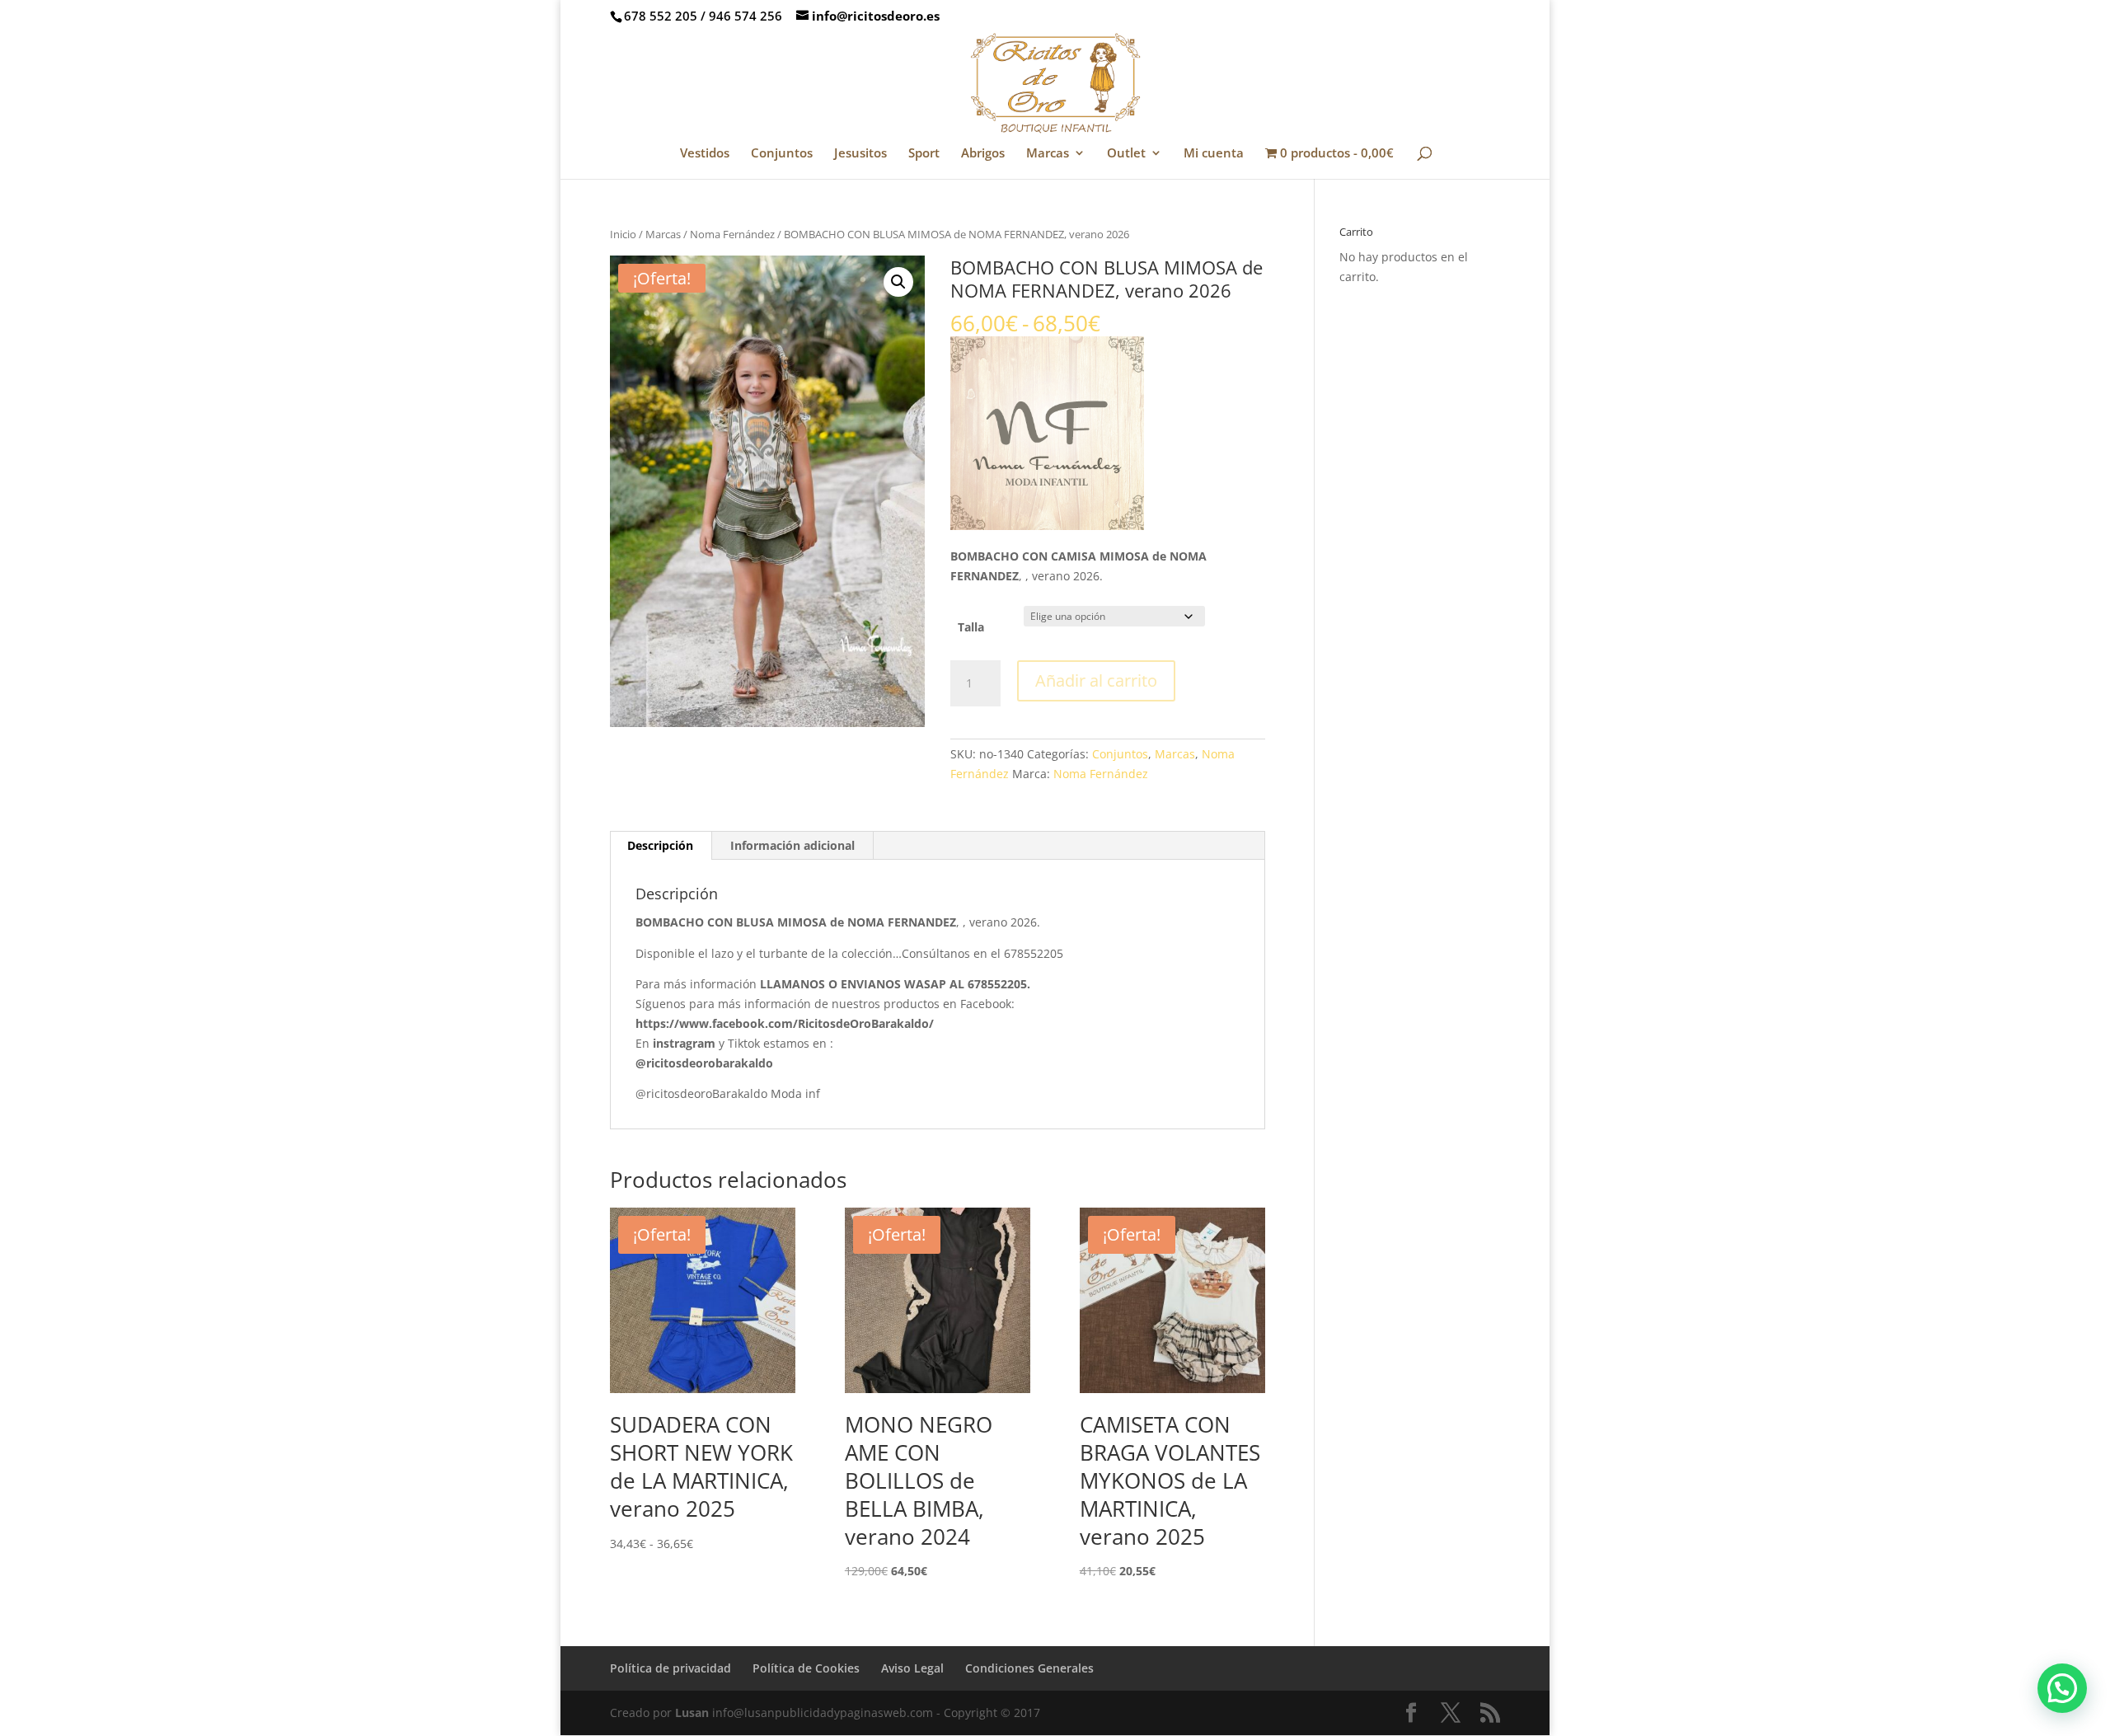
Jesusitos (860, 154)
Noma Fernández (732, 234)
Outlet (1126, 154)
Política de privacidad (671, 1668)
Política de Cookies (806, 1668)
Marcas (1048, 154)
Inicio (623, 234)
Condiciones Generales (1029, 1668)
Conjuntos (782, 154)
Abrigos (983, 154)
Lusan (692, 1713)
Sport (924, 154)
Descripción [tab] (660, 845)
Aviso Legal (912, 1668)
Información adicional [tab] (792, 845)
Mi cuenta (1214, 154)
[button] (898, 282)
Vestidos (705, 154)
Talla (971, 627)
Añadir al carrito (1096, 680)
